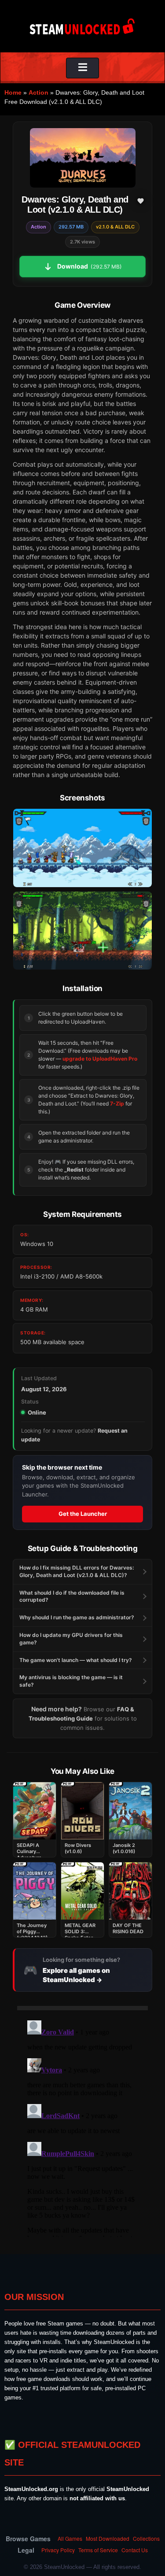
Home (13, 92)
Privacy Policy (58, 2550)
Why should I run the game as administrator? (77, 1617)
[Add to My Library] (140, 201)
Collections (146, 2538)
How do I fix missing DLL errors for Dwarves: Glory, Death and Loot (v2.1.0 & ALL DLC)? (77, 1571)
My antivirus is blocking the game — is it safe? (71, 1681)
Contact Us (135, 2550)
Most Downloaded (108, 2538)
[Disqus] (82, 2127)
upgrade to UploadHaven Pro (100, 1059)
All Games (70, 2538)
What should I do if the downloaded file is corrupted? (72, 1596)
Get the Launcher (83, 1514)
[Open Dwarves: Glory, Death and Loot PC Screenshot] (82, 848)
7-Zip (117, 1104)
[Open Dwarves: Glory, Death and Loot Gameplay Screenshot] (82, 931)
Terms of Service (98, 2550)
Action (38, 92)
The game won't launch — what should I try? (76, 1660)
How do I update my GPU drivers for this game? (71, 1639)
